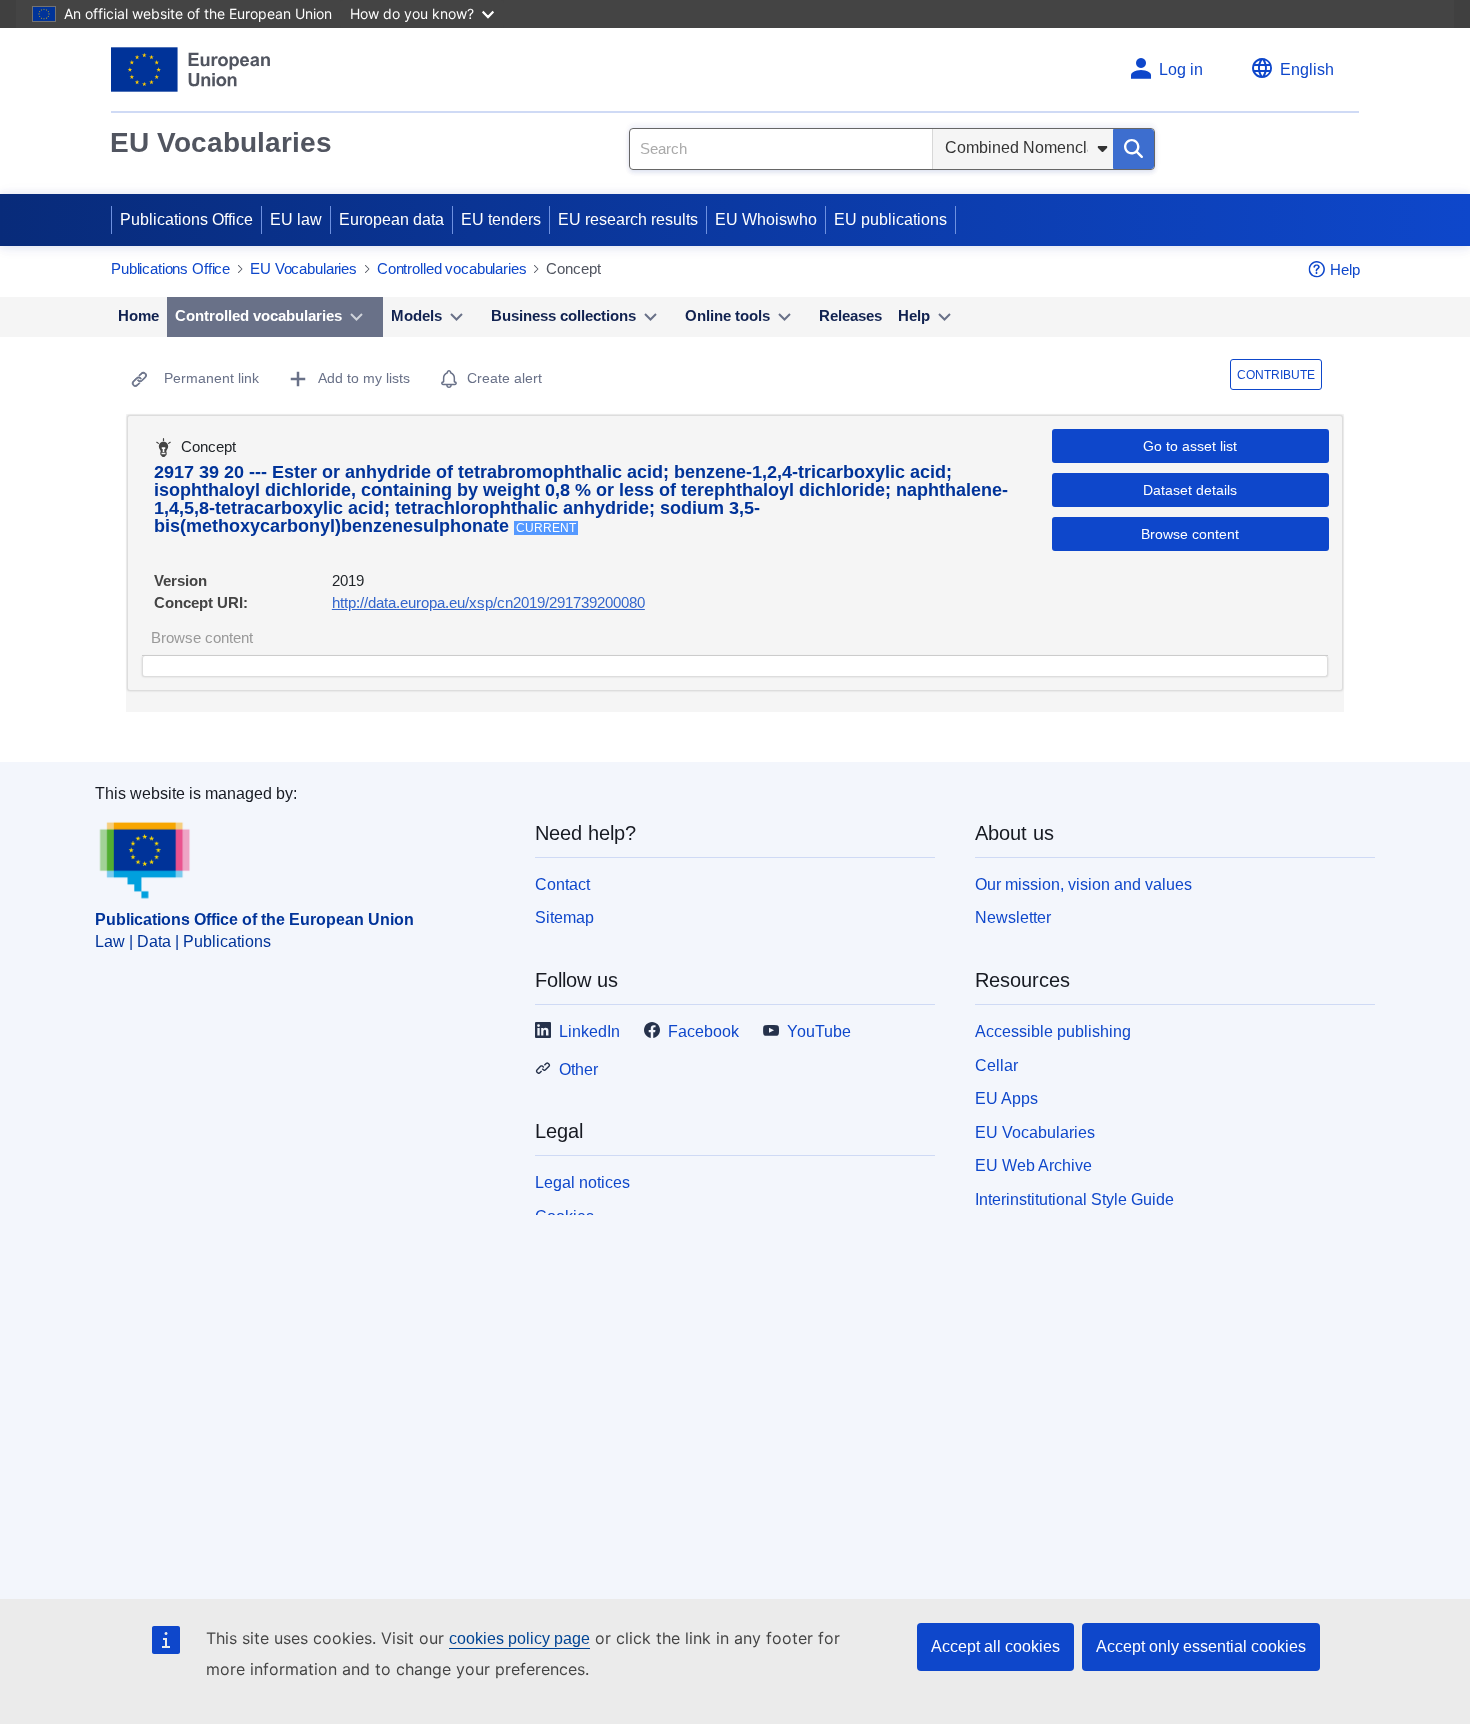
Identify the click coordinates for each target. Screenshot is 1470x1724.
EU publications (890, 219)
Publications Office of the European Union (254, 919)
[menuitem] (138, 317)
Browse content (1190, 534)
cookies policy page (519, 1638)
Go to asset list (1190, 446)
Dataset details (1190, 490)
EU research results (628, 219)
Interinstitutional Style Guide (1074, 1199)
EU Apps (1006, 1098)
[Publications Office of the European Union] (190, 69)
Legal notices (582, 1182)
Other (578, 1069)
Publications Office (186, 219)
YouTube (819, 1031)
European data (391, 219)
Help (1345, 269)
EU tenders (501, 219)
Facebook (703, 1031)
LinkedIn (589, 1031)
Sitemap (564, 917)
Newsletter (1013, 917)
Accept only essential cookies (1201, 1646)
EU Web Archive (1033, 1165)
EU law (296, 219)
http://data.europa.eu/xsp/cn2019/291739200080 (488, 602)
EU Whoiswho (766, 219)
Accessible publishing (1053, 1031)
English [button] (1307, 69)
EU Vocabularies (221, 142)
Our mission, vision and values (1083, 884)
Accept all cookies (995, 1646)
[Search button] (1133, 149)
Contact (562, 884)
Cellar (996, 1065)
